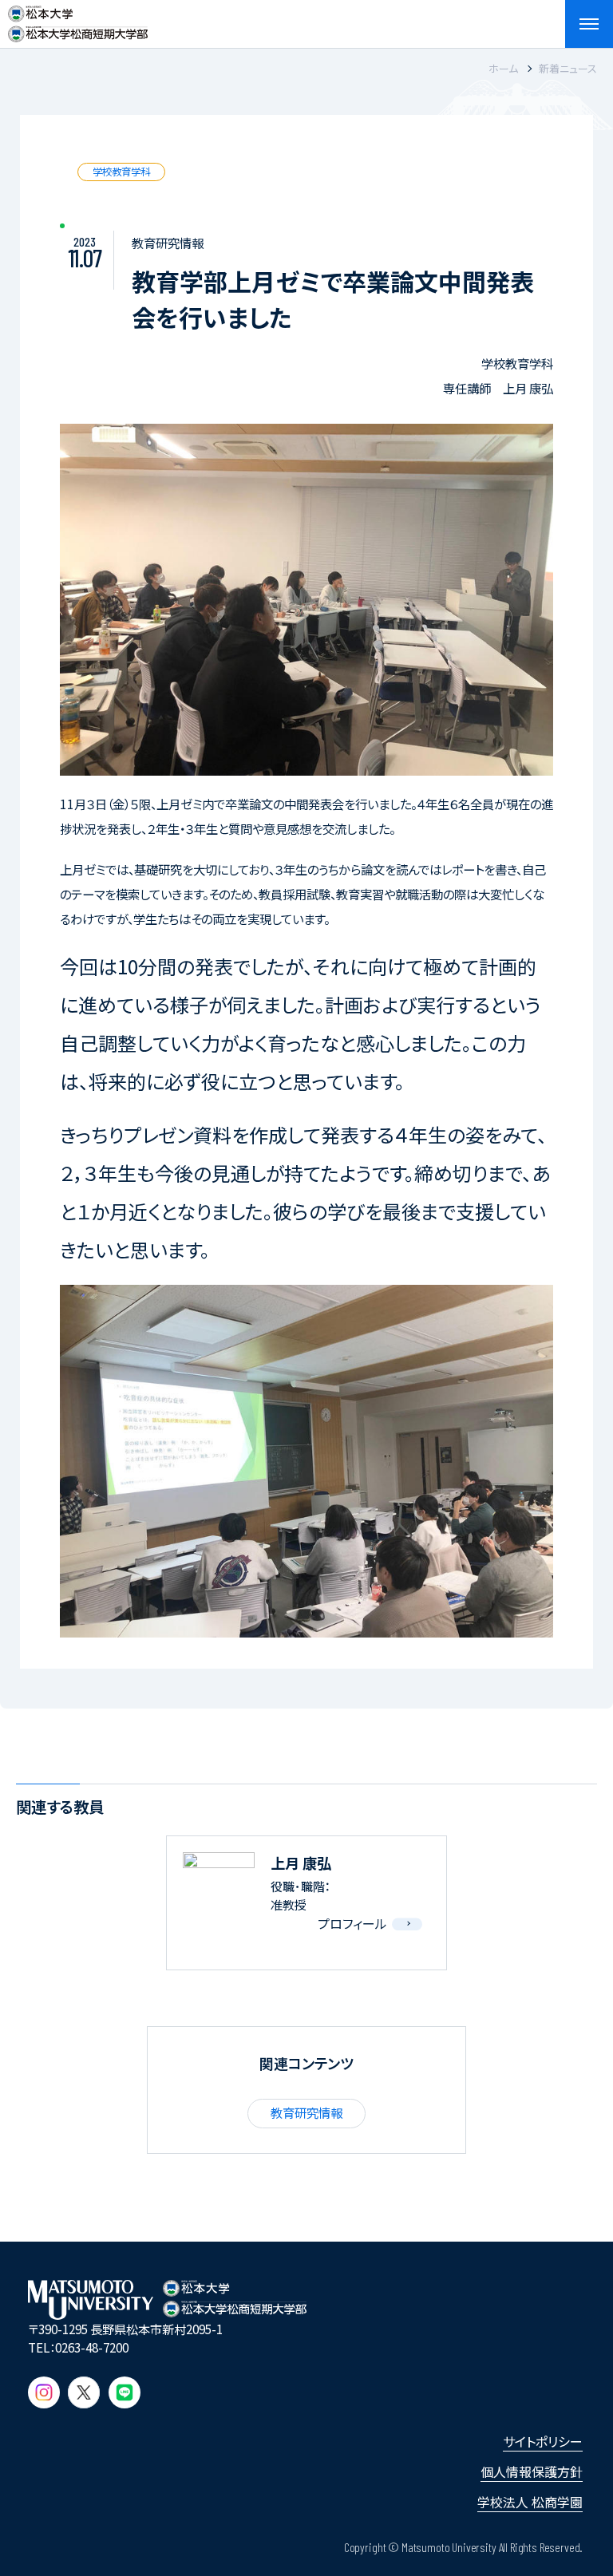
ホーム (503, 68)
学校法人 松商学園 (530, 2502)
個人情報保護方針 (532, 2471)
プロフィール (352, 1923)
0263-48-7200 (92, 2347)
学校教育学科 (121, 172)
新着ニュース (568, 68)
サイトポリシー (543, 2441)
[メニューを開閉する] (589, 24)
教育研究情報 (306, 2112)
